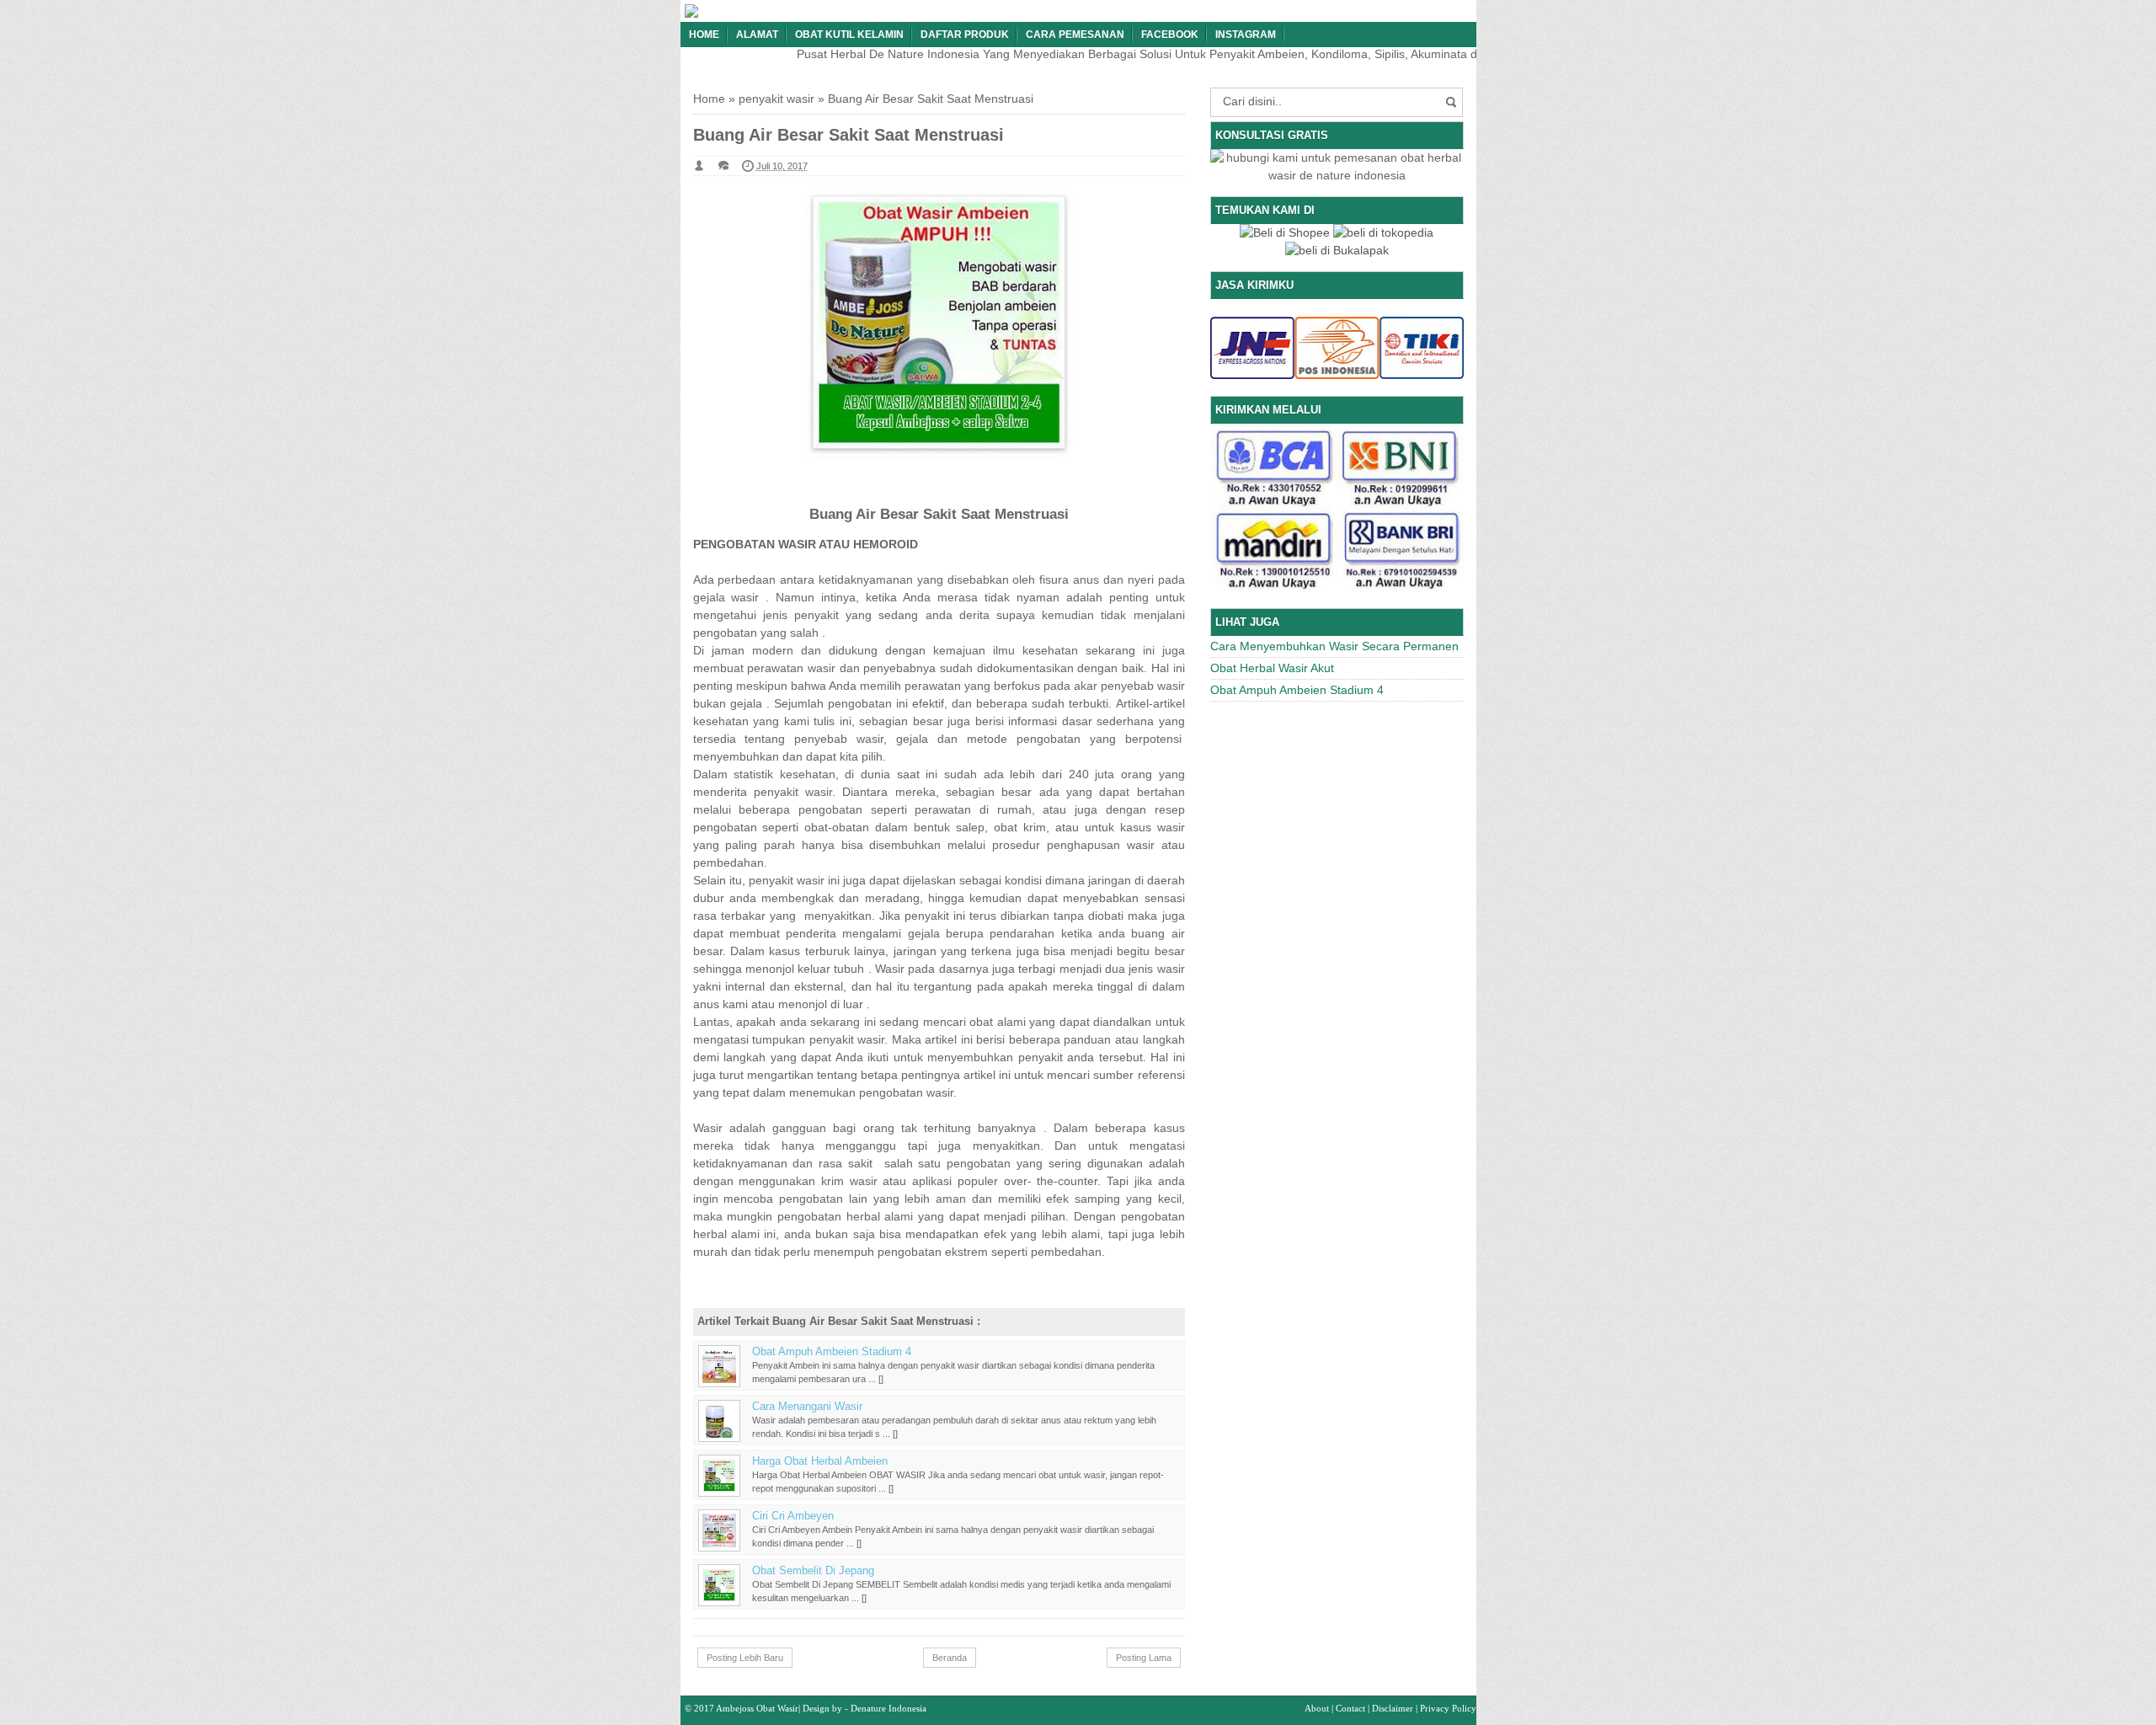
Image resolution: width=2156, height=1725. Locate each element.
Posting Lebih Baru (745, 1658)
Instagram (1246, 35)
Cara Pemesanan (1075, 35)
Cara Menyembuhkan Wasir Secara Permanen (1334, 646)
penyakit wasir (776, 99)
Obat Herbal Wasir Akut (1272, 668)
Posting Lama (1144, 1658)
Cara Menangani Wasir (807, 1407)
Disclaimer (1393, 1708)
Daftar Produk (965, 35)
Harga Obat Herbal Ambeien (820, 1461)
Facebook (1170, 35)
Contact (1350, 1708)
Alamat (757, 35)
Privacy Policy (1448, 1708)
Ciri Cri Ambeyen (793, 1516)
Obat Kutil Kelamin (849, 35)
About (1317, 1708)
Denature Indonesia (889, 1708)
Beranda (950, 1658)
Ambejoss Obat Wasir (757, 1708)
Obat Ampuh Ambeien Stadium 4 (832, 1352)
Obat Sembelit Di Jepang (813, 1571)
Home (704, 35)
